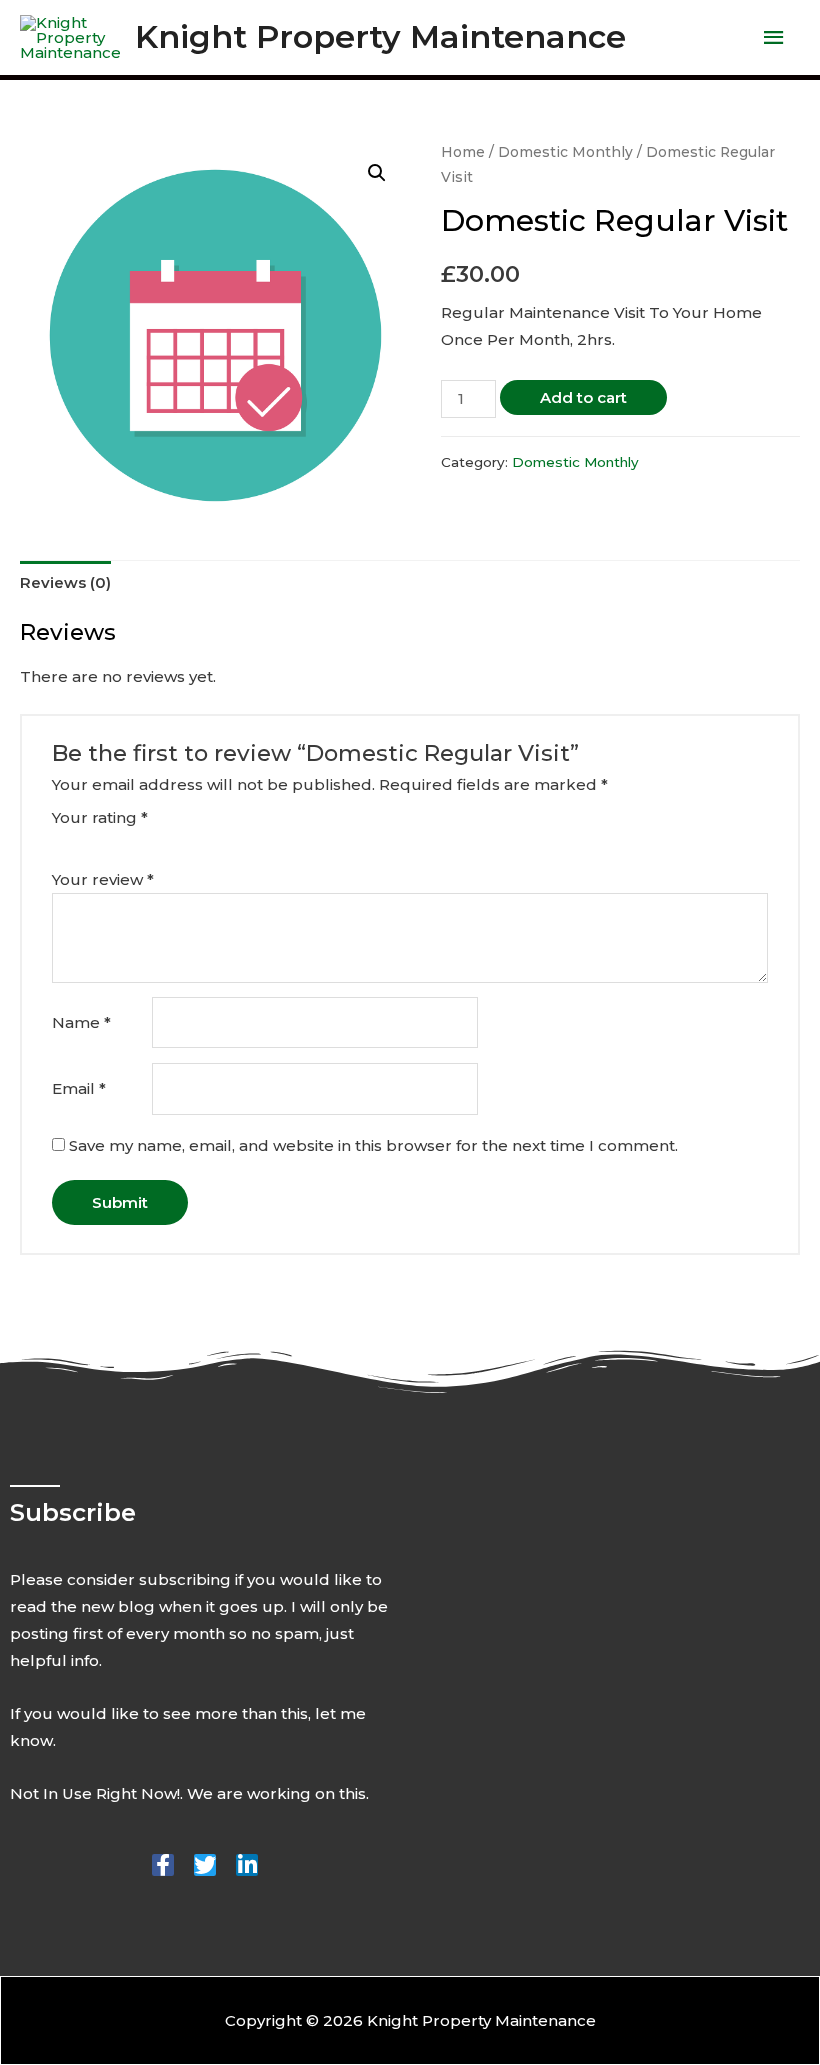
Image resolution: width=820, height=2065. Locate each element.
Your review (103, 879)
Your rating (100, 817)
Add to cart (583, 397)
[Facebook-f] (163, 1865)
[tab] (65, 582)
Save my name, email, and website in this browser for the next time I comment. (373, 1145)
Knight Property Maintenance (380, 36)
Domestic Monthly (565, 152)
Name (81, 1022)
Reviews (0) (65, 582)
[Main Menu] (775, 38)
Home (463, 152)
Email (79, 1088)
